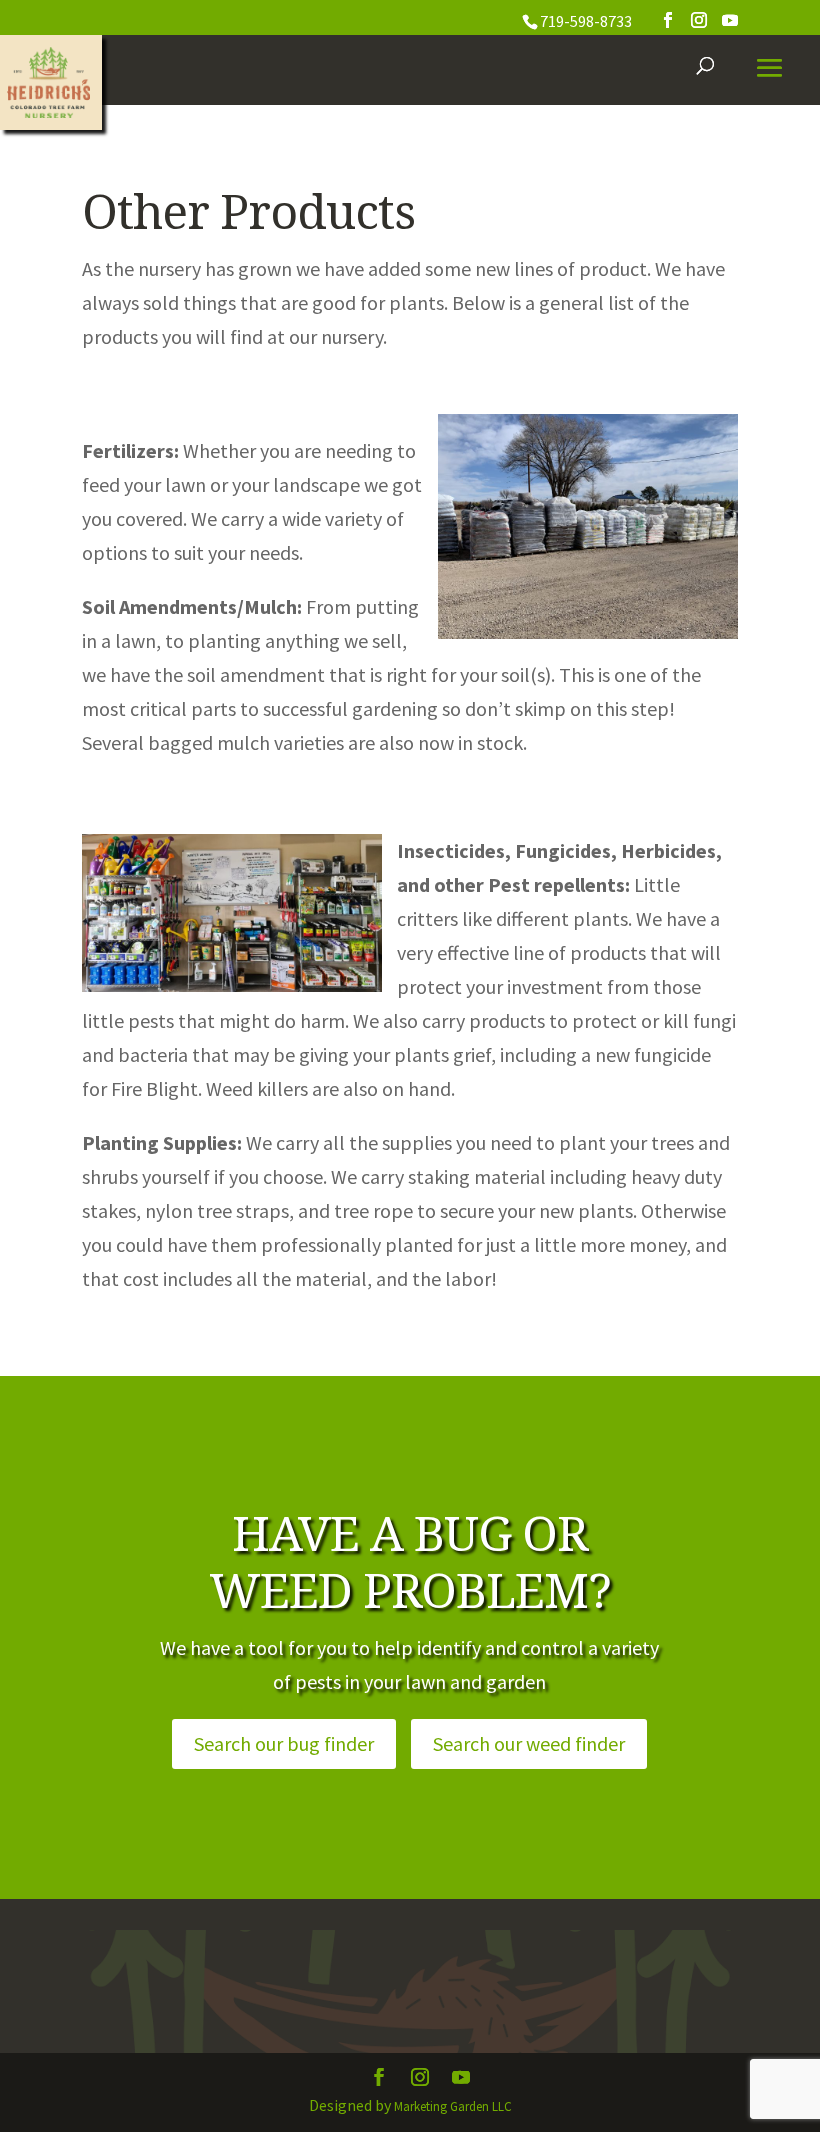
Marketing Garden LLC (453, 2106)
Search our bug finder (284, 1743)
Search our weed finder (529, 1743)
